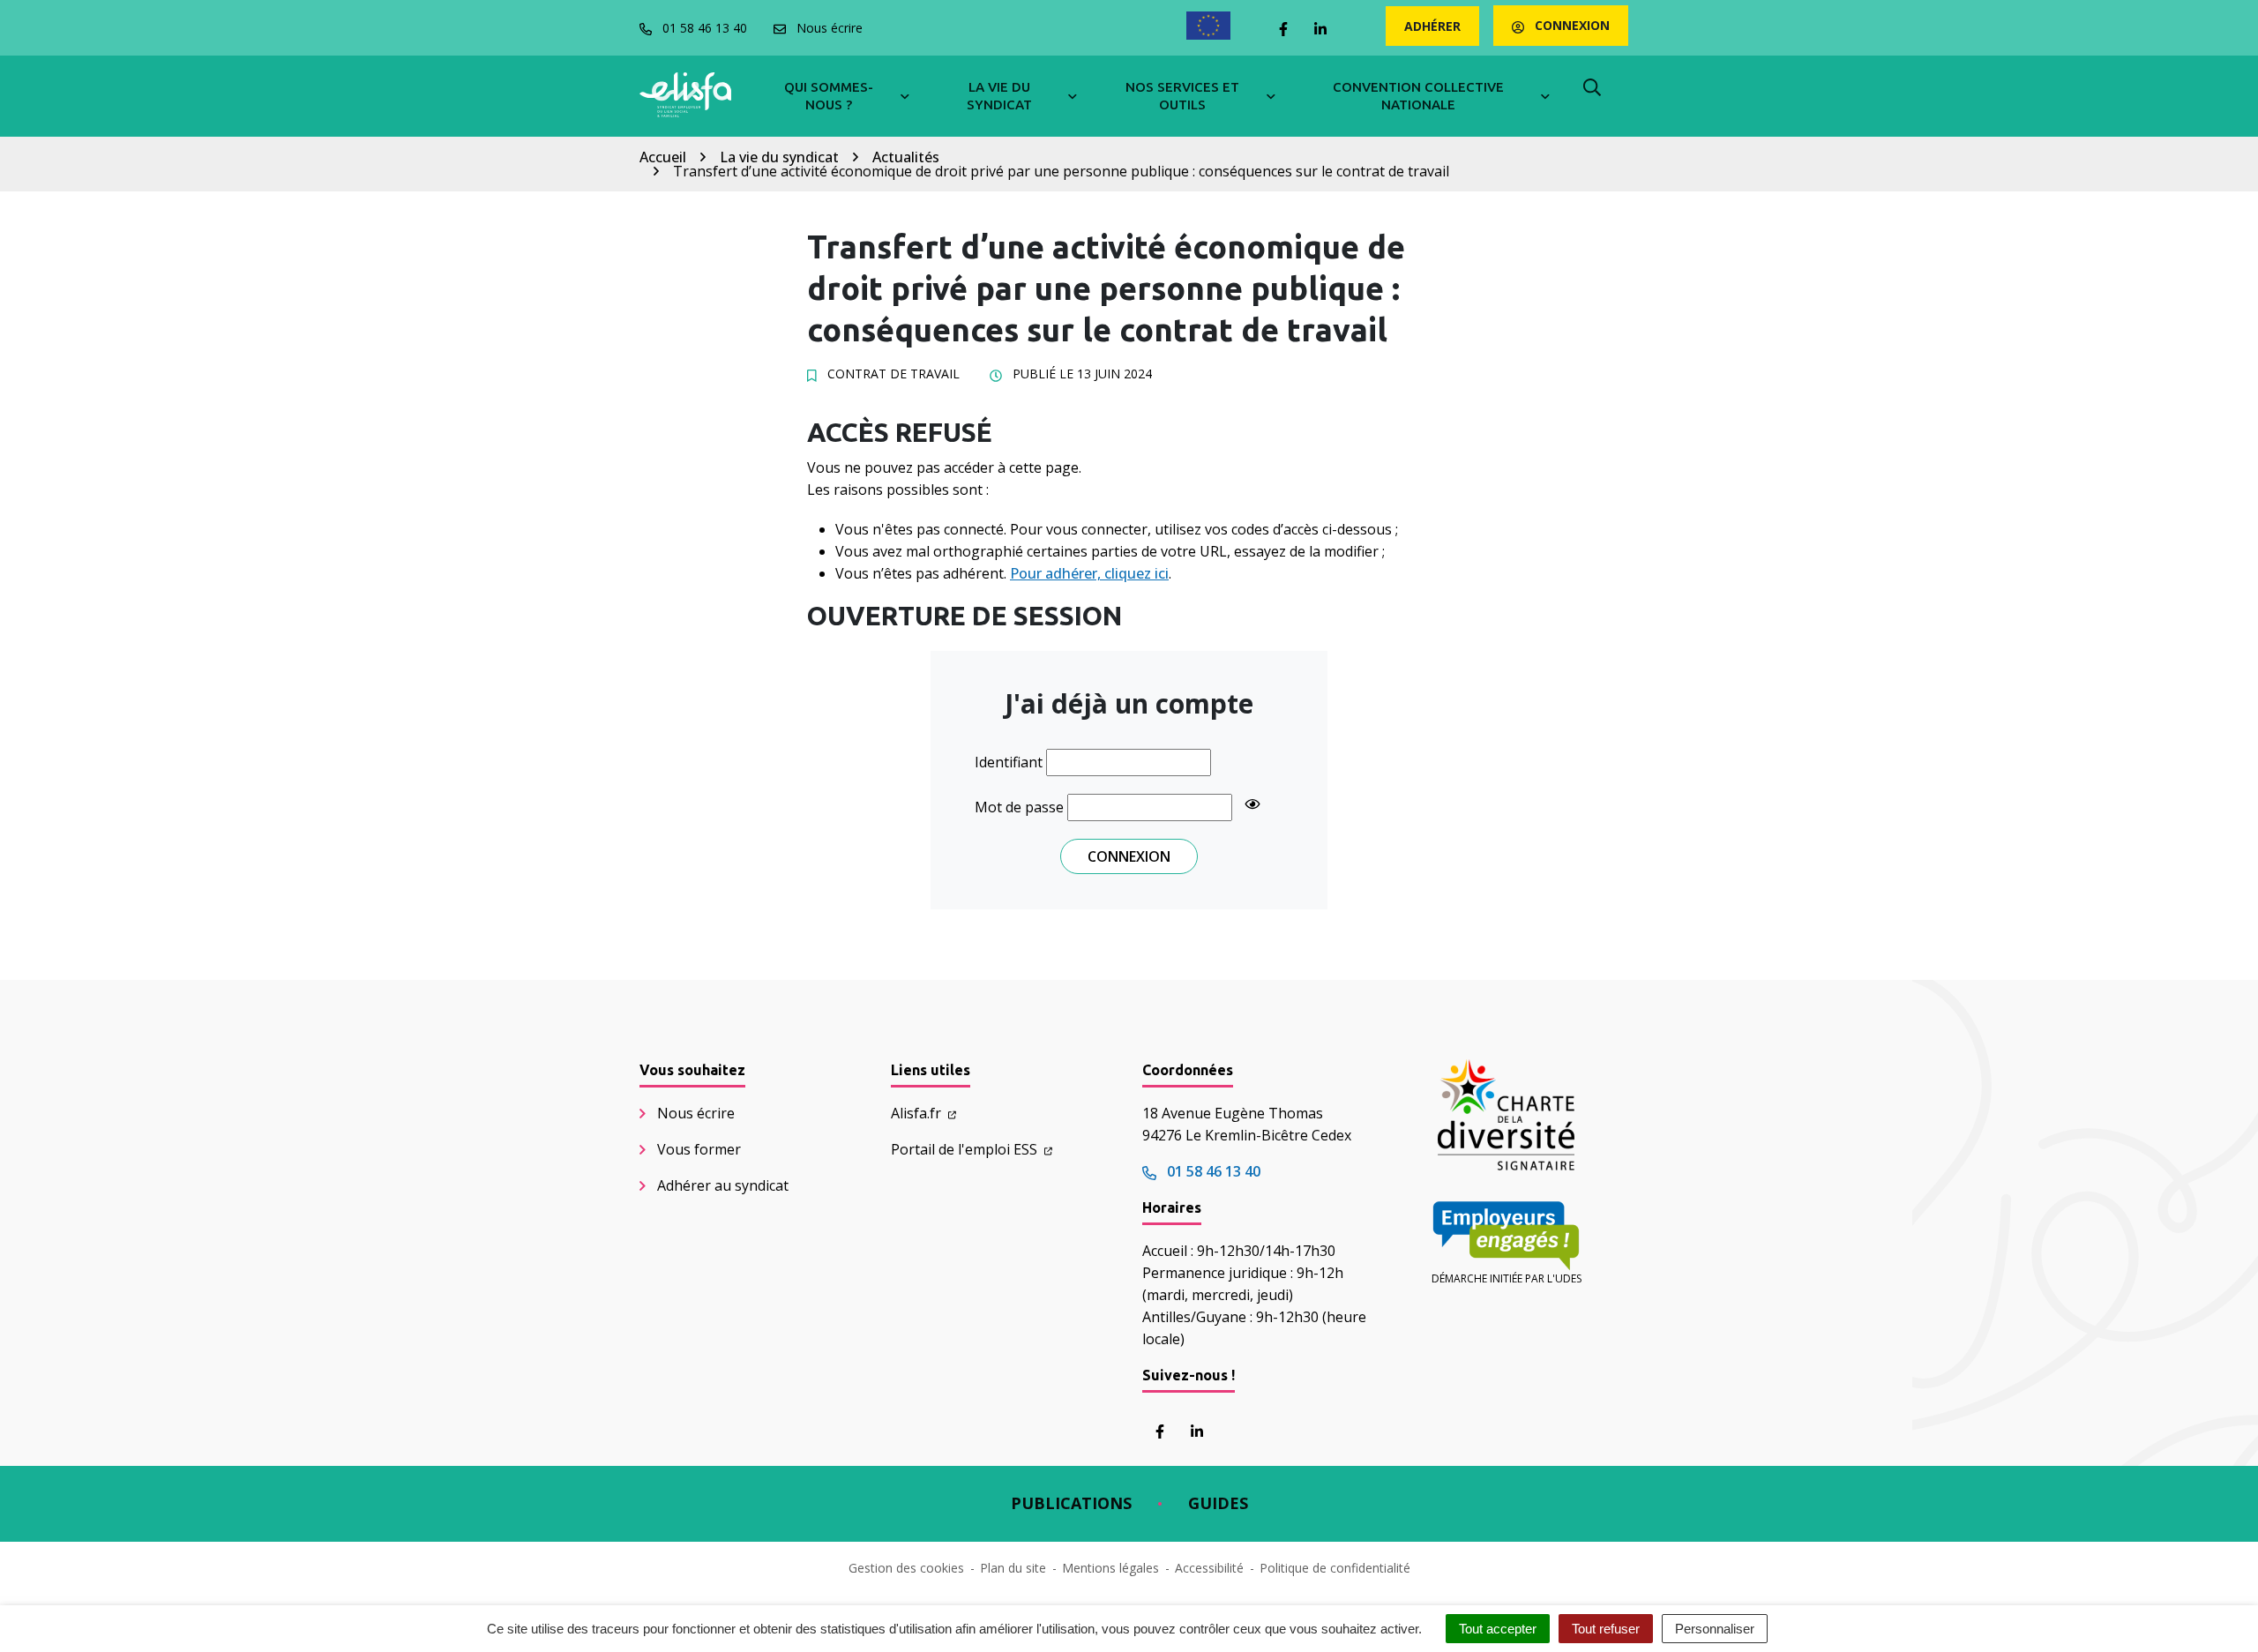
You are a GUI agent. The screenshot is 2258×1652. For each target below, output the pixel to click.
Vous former (699, 1149)
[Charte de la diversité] (1506, 1115)
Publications (1071, 1503)
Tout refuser (1606, 1629)
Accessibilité (1209, 1568)
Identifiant (1009, 762)
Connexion (1570, 25)
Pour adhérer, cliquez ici (1089, 573)
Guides (1218, 1503)
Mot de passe (1019, 807)
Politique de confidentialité (1335, 1568)
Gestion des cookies (906, 1568)
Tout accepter (1498, 1629)
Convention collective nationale (1418, 96)
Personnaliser (1715, 1629)
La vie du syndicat (999, 96)
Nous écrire (696, 1113)
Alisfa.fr (918, 1113)
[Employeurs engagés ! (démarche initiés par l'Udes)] (1506, 1236)
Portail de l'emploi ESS (966, 1149)
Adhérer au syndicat (723, 1185)
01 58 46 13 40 (1212, 1171)
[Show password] (1252, 804)
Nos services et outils (1182, 96)
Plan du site (1013, 1568)
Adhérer (1432, 26)
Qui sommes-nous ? (829, 96)
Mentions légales (1110, 1568)
